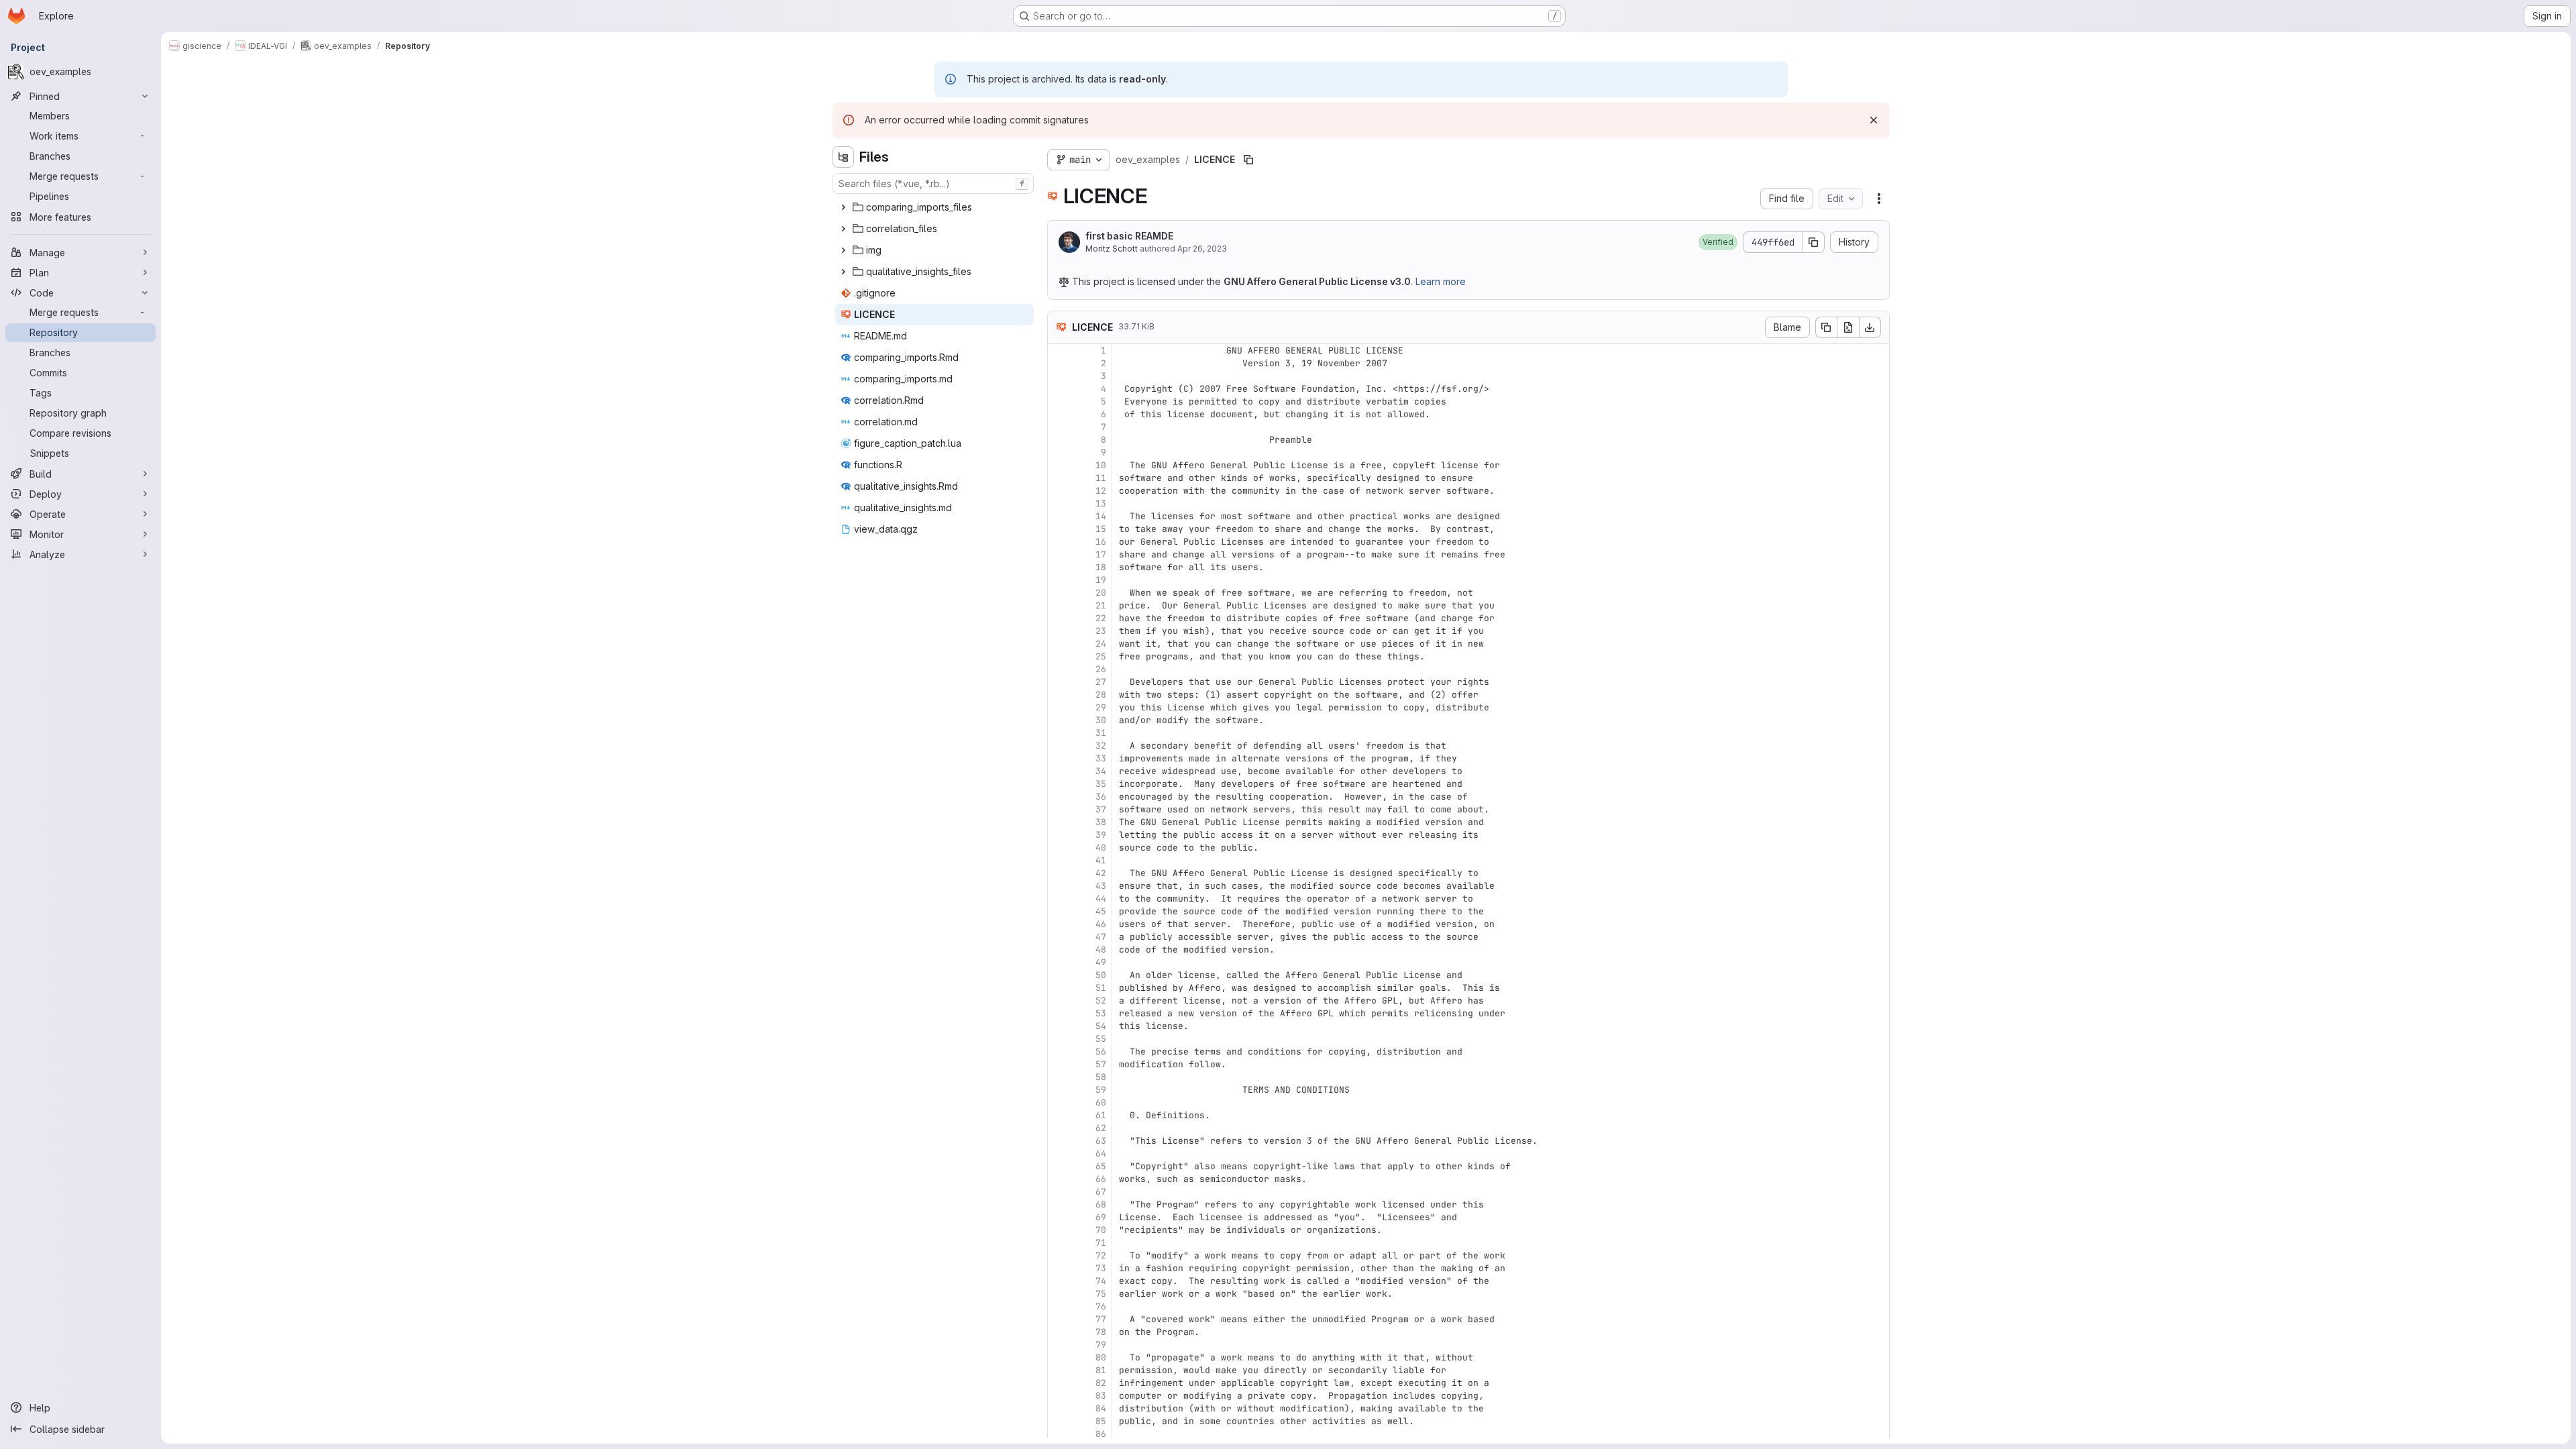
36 (1101, 797)
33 (1101, 758)
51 (1101, 988)
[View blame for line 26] (1059, 669)
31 (1101, 733)
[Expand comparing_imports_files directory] (843, 207)
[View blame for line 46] (1059, 924)
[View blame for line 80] (1059, 1357)
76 (1101, 1306)
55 (1101, 1039)
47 (1101, 937)
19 (1101, 580)
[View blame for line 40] (1059, 848)
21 (1101, 605)
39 (1101, 835)
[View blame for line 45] (1059, 911)
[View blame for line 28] (1059, 695)
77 (1101, 1319)
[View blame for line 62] (1059, 1128)
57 (1101, 1064)
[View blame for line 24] (1059, 644)
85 (1101, 1421)
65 (1101, 1166)
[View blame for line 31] (1059, 733)
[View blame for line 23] (1059, 631)
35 (1101, 784)
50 (1101, 975)
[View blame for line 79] (1059, 1345)
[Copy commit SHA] (1814, 242)
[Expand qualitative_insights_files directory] (843, 272)
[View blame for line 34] (1059, 771)
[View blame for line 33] (1059, 758)
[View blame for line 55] (1059, 1039)
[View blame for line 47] (1059, 937)
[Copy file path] (1248, 160)
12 (1101, 491)
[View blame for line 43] (1059, 886)
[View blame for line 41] (1059, 860)
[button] (1718, 242)
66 (1101, 1179)
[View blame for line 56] (1059, 1052)
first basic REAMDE (1129, 236)
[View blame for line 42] (1059, 873)
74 (1101, 1281)
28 (1101, 695)
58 (1101, 1077)
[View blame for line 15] (1059, 529)
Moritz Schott (1112, 249)
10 (1101, 465)
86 (1101, 1434)
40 (1101, 848)
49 (1101, 962)
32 (1101, 746)
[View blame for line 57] (1059, 1064)
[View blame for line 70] (1059, 1230)
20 (1101, 593)
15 (1101, 529)
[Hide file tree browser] (843, 157)
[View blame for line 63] (1059, 1141)
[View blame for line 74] (1059, 1281)
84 (1101, 1408)
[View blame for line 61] (1059, 1115)
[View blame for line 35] (1059, 784)
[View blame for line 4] (1059, 389)
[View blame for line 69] (1059, 1217)
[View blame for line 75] (1059, 1294)
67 (1101, 1192)
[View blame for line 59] (1059, 1090)
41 (1101, 860)
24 (1101, 644)
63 (1101, 1141)
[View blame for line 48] (1059, 950)
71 (1101, 1243)
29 (1101, 707)
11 (1101, 478)
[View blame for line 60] (1059, 1103)
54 (1101, 1026)
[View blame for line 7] (1059, 427)
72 (1101, 1255)
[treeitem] (934, 207)
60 (1101, 1103)
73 (1101, 1268)
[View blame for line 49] (1059, 962)
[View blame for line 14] (1059, 516)
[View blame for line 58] (1059, 1077)
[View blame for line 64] (1059, 1153)
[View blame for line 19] (1059, 580)
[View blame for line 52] (1059, 1001)
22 (1101, 618)
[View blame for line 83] (1059, 1396)
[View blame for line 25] (1059, 656)
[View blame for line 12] (1059, 491)
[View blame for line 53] (1059, 1013)
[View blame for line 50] (1059, 975)
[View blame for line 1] (1059, 351)
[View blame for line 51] (1059, 988)
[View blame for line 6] (1059, 414)
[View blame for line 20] (1059, 593)
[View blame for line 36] (1059, 797)
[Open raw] (1848, 327)
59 (1101, 1090)
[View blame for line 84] (1059, 1408)
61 (1101, 1115)
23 (1101, 631)
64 (1101, 1153)
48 (1101, 950)
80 (1101, 1357)
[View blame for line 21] (1059, 605)
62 (1101, 1128)
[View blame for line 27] (1059, 682)
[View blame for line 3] (1059, 376)
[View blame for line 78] (1059, 1332)
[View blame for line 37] (1059, 809)
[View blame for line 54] (1059, 1026)
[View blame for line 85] (1059, 1421)
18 (1101, 567)
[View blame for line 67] (1059, 1192)
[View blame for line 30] (1059, 720)
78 (1101, 1332)
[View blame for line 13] (1059, 503)
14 (1101, 516)
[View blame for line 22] (1059, 618)
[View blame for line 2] (1059, 363)
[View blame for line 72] (1059, 1255)
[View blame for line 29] (1059, 707)
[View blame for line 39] (1059, 835)
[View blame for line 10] (1059, 465)
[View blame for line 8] (1059, 440)
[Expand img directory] (843, 250)
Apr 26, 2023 (1202, 249)
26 (1101, 669)
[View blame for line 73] (1059, 1268)
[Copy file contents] (1826, 327)
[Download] (1870, 327)
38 (1101, 822)
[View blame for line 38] (1059, 822)
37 (1101, 809)
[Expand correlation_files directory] (843, 229)
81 (1101, 1370)
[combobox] (933, 183)
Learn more (1441, 281)
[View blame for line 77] (1059, 1319)
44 (1101, 899)
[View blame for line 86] (1059, 1434)
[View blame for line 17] (1059, 554)
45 (1101, 911)
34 (1101, 771)
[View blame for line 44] (1059, 899)
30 (1101, 720)
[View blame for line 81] (1059, 1370)
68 (1101, 1204)
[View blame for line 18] (1059, 567)
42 (1101, 873)
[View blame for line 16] (1059, 542)
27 (1101, 682)
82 (1101, 1383)
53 (1101, 1013)
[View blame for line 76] (1059, 1306)
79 (1101, 1345)
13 (1101, 503)
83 (1101, 1396)
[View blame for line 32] (1059, 746)
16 (1101, 542)
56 (1101, 1052)
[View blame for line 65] (1059, 1166)
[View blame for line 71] (1059, 1243)
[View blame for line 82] (1059, 1383)
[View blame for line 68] (1059, 1204)
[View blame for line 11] (1059, 478)
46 (1101, 924)
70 (1101, 1230)
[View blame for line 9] (1059, 452)
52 (1101, 1001)
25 (1101, 656)
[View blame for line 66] (1059, 1179)
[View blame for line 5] (1059, 401)
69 (1101, 1217)
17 (1101, 554)
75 (1101, 1294)
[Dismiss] (1874, 120)
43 (1101, 886)
